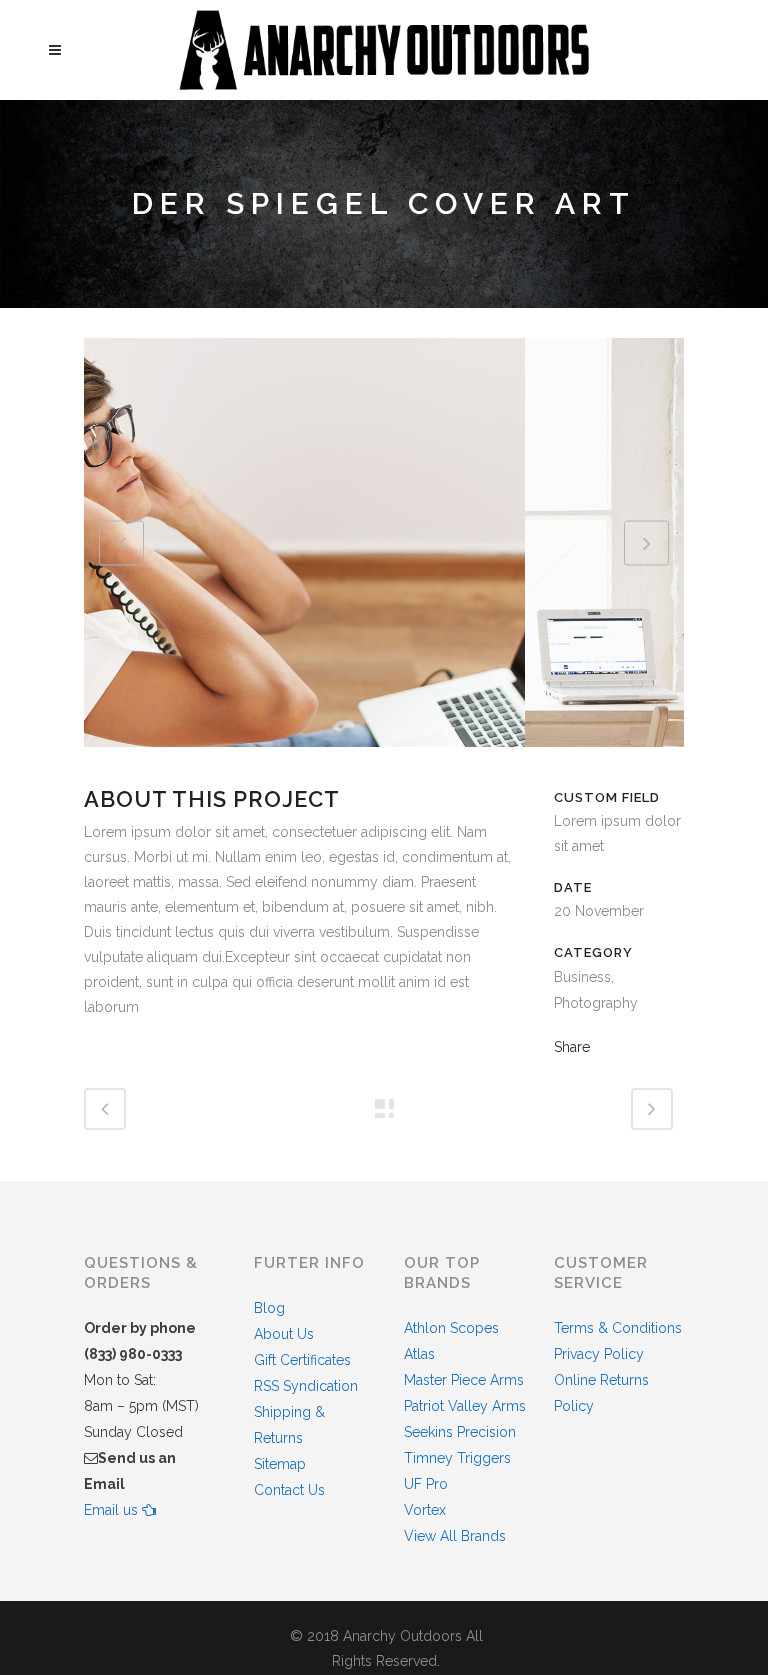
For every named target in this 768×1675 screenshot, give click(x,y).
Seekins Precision (460, 1432)
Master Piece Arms (464, 1380)
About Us (284, 1334)
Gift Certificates (302, 1360)
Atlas (419, 1354)
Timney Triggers (457, 1458)
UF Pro (426, 1484)
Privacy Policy (599, 1354)
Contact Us (289, 1490)
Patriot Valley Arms (465, 1406)
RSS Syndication (306, 1386)
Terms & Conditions (618, 1328)
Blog (269, 1308)
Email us (113, 1510)
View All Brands (455, 1536)
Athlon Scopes (451, 1328)
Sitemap (280, 1464)
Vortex (425, 1510)
